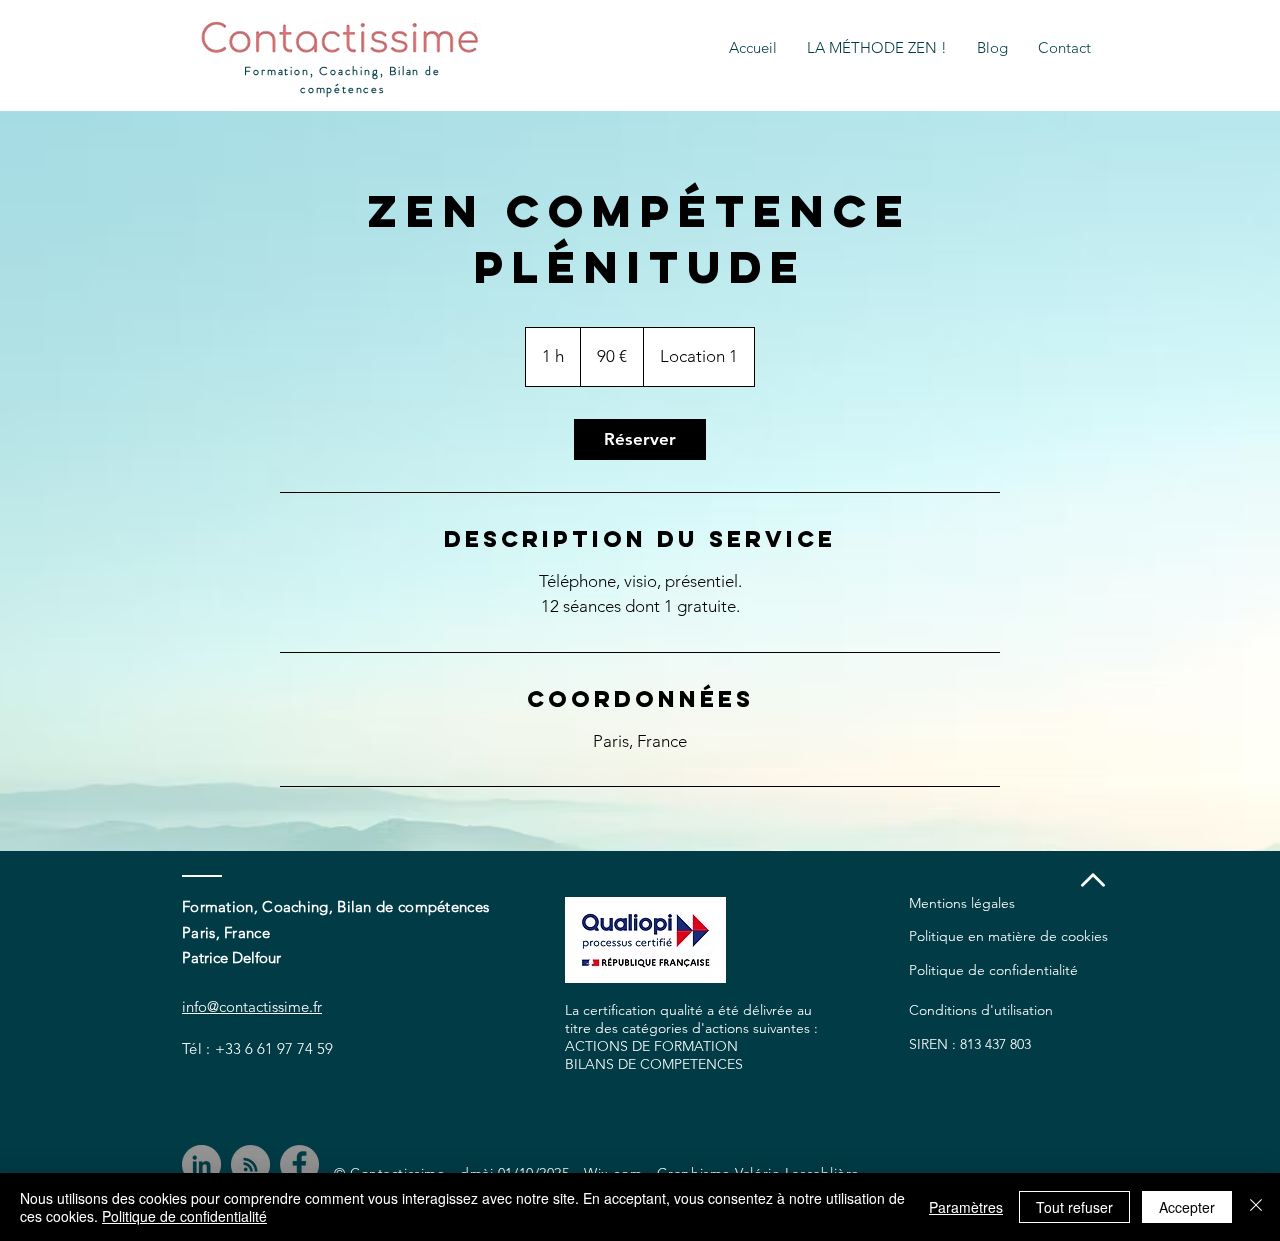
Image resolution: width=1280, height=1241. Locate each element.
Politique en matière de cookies (1008, 936)
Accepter (1187, 1207)
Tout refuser (1074, 1207)
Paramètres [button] (966, 1207)
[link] (640, 439)
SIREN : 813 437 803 (970, 1044)
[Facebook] (299, 1164)
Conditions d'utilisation (981, 1010)
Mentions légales (962, 903)
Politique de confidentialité (993, 970)
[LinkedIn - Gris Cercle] (201, 1164)
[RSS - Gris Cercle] (250, 1164)
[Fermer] (1256, 1207)
